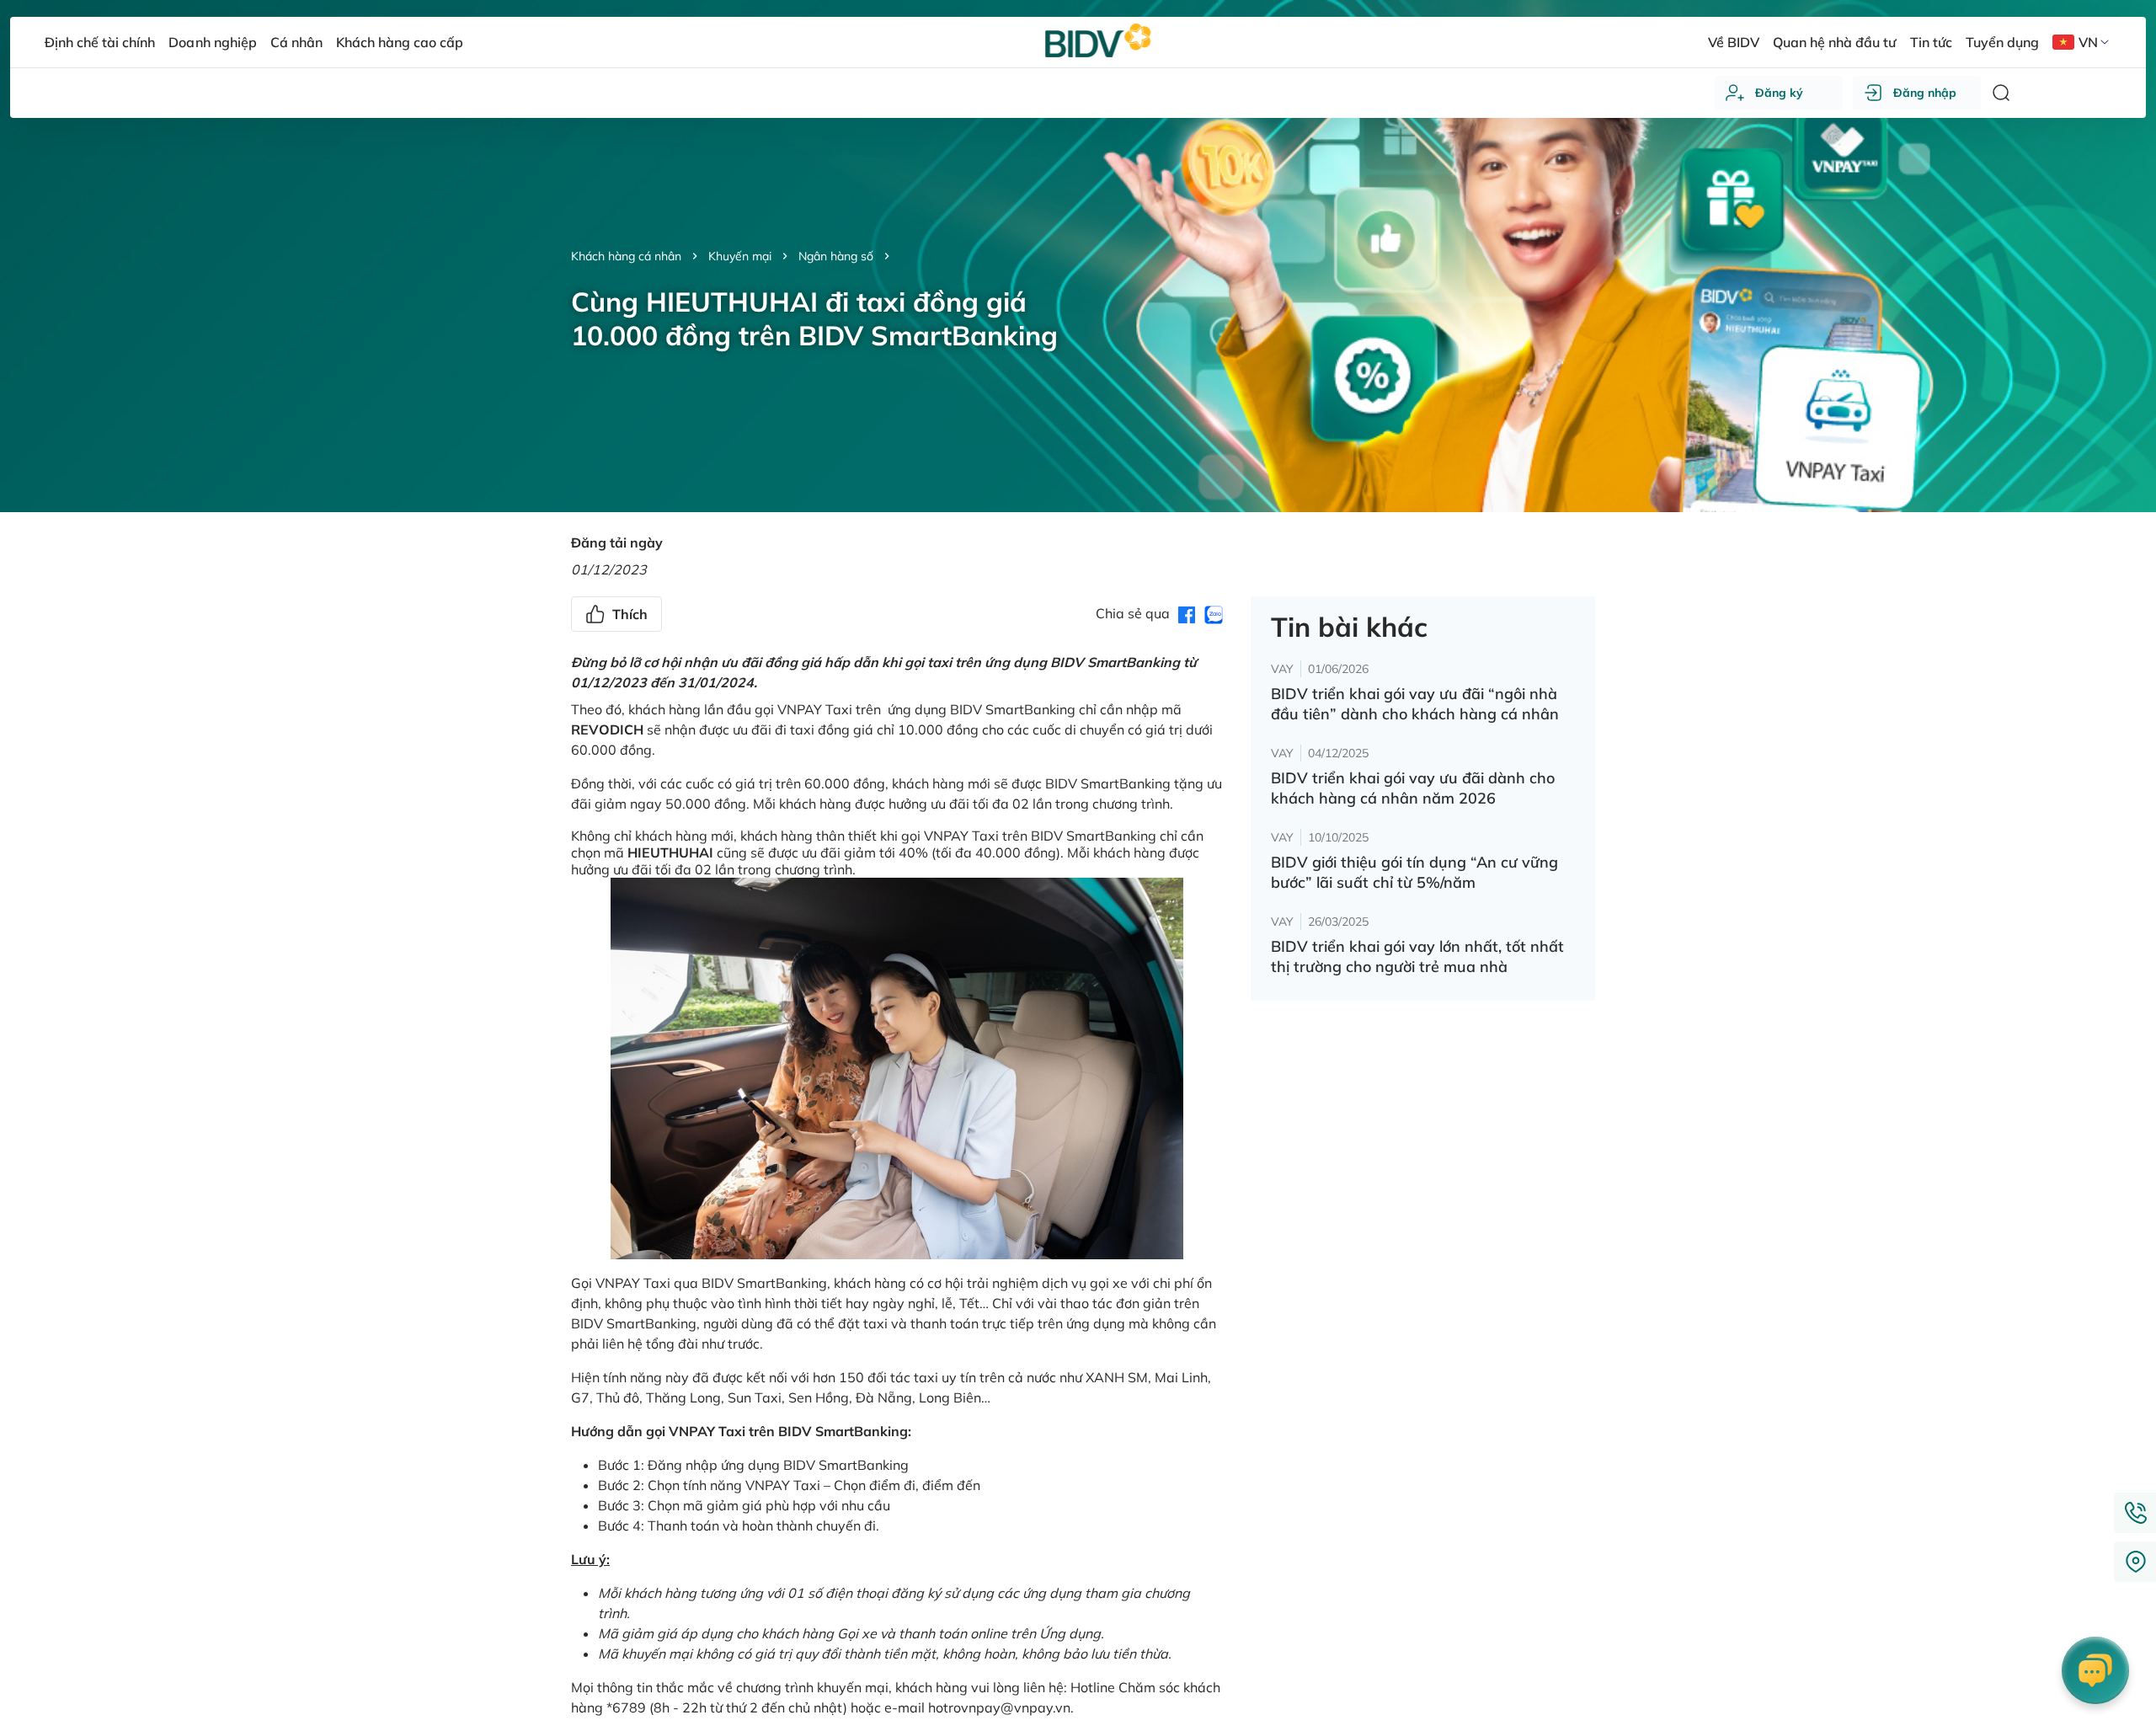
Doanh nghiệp (212, 42)
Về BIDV (1734, 42)
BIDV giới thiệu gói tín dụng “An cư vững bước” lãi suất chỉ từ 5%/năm (1414, 872)
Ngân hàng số (836, 256)
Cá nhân (296, 42)
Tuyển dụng (2002, 42)
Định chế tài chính (100, 42)
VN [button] (2088, 42)
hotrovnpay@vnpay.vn (999, 1707)
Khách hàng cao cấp (400, 42)
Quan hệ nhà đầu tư (1834, 42)
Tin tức (1931, 42)
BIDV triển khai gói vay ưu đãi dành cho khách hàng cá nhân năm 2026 (1413, 788)
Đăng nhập (1925, 93)
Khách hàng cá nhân (626, 256)
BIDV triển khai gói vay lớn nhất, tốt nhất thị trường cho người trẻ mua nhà (1417, 956)
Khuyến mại (740, 256)
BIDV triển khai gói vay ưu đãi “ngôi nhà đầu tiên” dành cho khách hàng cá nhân (1415, 704)
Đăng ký (1779, 93)
